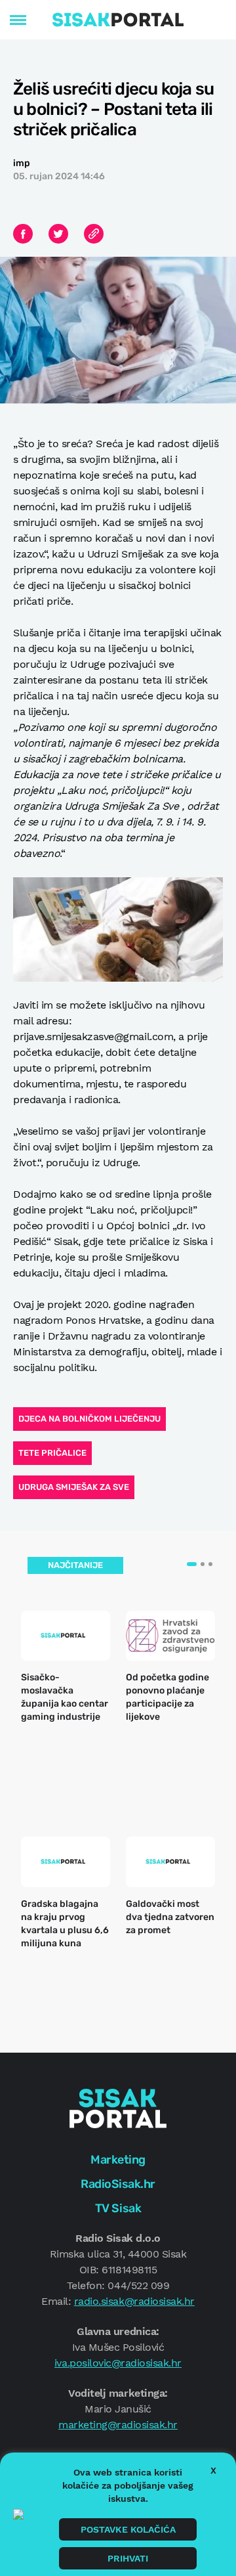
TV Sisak (118, 2208)
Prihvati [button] (128, 2558)
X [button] (213, 2470)
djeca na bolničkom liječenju (89, 1419)
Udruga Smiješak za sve (74, 1487)
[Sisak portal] (118, 20)
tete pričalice (52, 1453)
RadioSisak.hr (118, 2184)
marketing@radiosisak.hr (118, 2425)
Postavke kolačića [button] (128, 2529)
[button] (192, 1564)
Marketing (118, 2160)
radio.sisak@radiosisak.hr (134, 2301)
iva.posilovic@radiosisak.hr (118, 2363)
